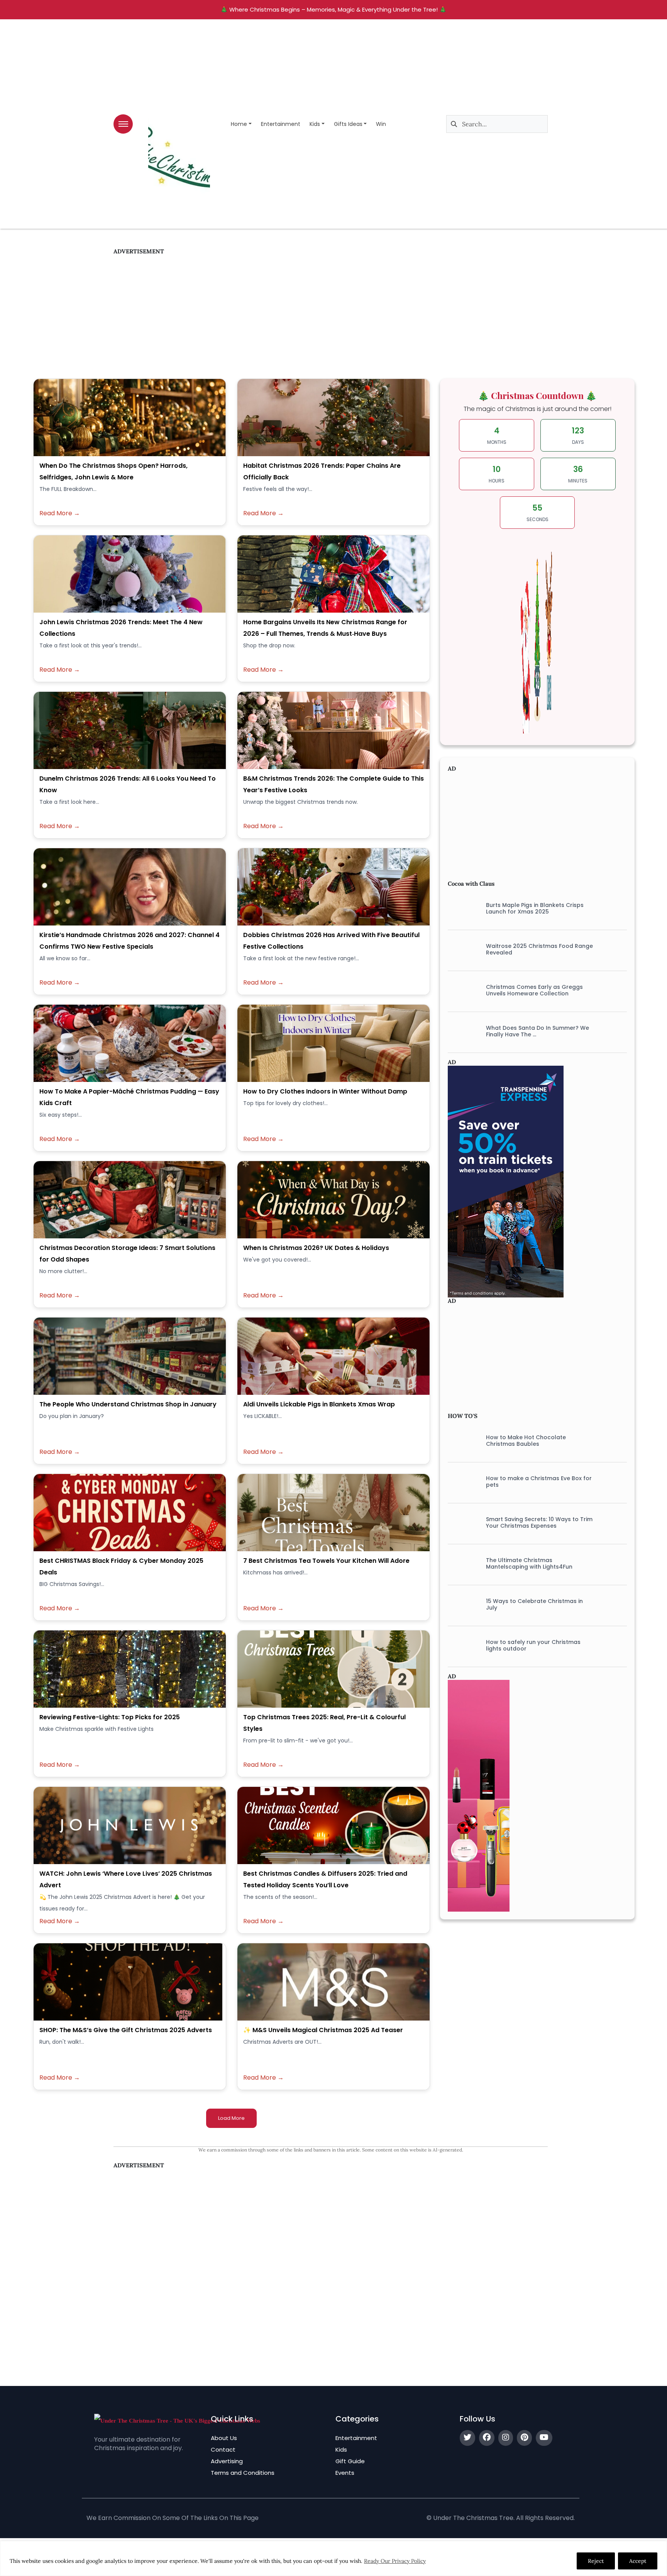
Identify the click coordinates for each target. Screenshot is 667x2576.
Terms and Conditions (243, 2473)
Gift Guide (350, 2461)
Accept (638, 2561)
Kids (315, 124)
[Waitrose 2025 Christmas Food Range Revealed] (461, 949)
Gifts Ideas (348, 124)
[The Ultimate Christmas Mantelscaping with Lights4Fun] (461, 1564)
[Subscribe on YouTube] (544, 2438)
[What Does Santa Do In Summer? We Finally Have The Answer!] (461, 1031)
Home (239, 124)
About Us (224, 2438)
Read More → (60, 513)
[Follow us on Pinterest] (524, 2438)
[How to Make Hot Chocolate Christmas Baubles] (461, 1441)
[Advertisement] (331, 309)
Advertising (227, 2461)
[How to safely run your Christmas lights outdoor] (461, 1645)
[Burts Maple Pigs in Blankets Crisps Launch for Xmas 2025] (461, 908)
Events (345, 2473)
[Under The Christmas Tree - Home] (177, 2420)
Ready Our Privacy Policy (395, 2561)
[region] (333, 2558)
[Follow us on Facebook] (487, 2438)
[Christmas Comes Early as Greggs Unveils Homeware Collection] (461, 990)
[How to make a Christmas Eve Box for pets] (461, 1482)
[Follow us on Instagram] (506, 2438)
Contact (223, 2449)
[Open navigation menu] (123, 124)
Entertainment (281, 124)
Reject (596, 2561)
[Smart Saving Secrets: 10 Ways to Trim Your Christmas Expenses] (461, 1523)
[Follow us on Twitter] (467, 2438)
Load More (231, 2118)
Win (381, 124)
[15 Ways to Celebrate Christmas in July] (461, 1605)
